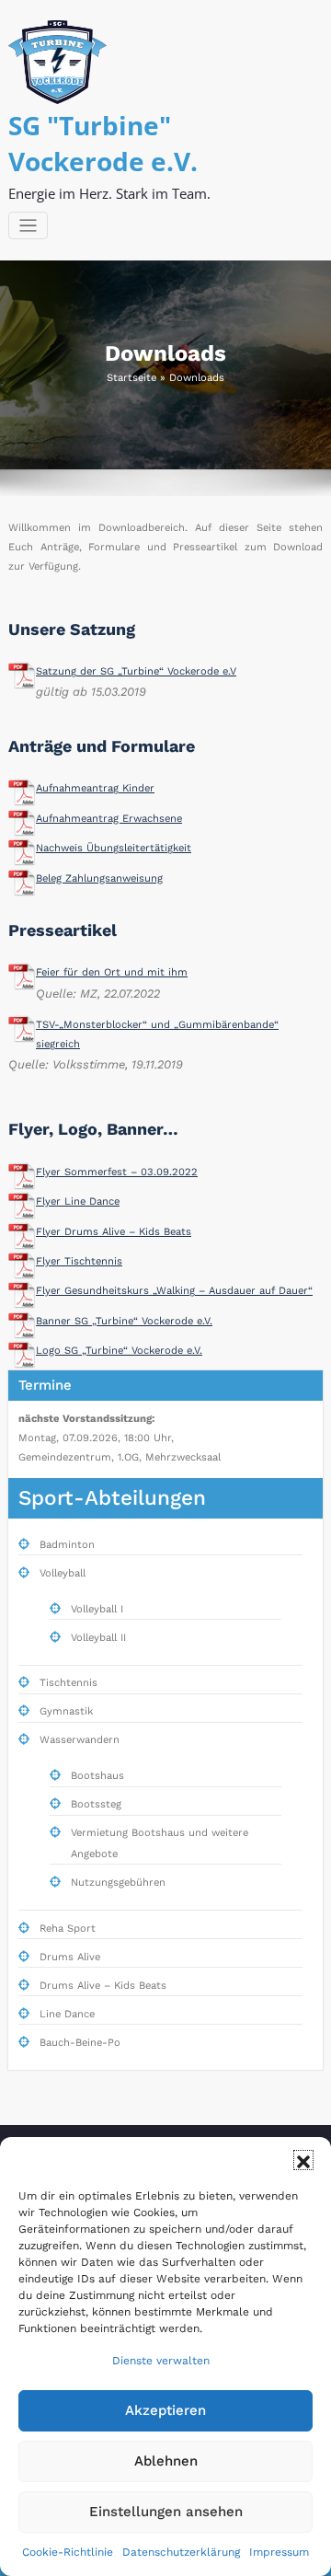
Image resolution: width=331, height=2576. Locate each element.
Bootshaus (97, 1776)
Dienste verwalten (161, 2361)
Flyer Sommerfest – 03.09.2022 (117, 1172)
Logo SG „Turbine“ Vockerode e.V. (119, 1351)
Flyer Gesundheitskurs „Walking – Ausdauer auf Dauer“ (174, 1291)
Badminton (67, 1545)
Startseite (131, 378)
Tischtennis (68, 1683)
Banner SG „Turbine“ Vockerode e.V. (124, 1321)
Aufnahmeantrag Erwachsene (109, 819)
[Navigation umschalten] (28, 226)
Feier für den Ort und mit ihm (112, 972)
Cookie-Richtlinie (68, 2552)
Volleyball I (97, 1609)
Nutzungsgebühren (118, 1883)
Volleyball (63, 1573)
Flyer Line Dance (78, 1201)
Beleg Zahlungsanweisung (99, 878)
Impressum (279, 2552)
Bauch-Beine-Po (80, 2043)
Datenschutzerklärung (181, 2552)
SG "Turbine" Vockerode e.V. (103, 143)
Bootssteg (96, 1804)
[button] (303, 2160)
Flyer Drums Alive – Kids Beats (114, 1232)
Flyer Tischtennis (79, 1261)
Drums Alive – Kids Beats (103, 1986)
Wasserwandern (80, 1740)
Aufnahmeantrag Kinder (95, 788)
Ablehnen (166, 2461)
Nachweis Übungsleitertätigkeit (114, 848)
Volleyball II (98, 1638)
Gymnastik (66, 1711)
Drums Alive (70, 1957)
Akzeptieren (165, 2410)
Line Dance (67, 2014)
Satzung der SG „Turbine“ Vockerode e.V (136, 671)
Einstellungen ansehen (166, 2512)
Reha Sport (68, 1929)
